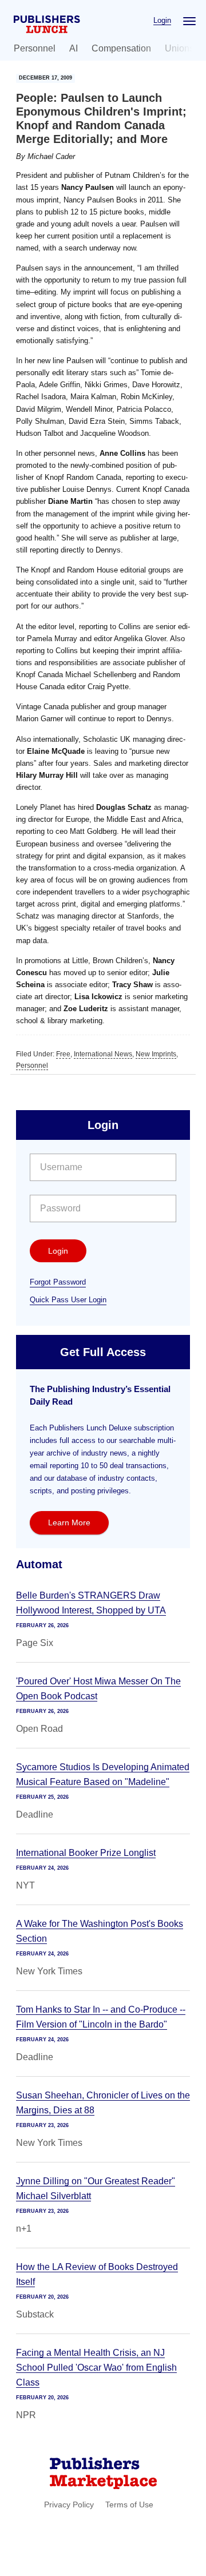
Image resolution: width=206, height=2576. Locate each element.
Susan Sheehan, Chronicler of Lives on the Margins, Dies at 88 (103, 2103)
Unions (179, 48)
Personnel (35, 48)
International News (103, 1054)
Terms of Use (129, 2505)
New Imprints (156, 1054)
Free (63, 1054)
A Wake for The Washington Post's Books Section (100, 1931)
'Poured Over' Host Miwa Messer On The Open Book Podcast (98, 1689)
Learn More (69, 1522)
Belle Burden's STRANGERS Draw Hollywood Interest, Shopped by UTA (91, 1603)
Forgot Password (58, 1282)
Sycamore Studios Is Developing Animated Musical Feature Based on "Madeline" (103, 1774)
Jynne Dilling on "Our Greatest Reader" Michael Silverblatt (96, 2189)
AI (74, 48)
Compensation (121, 48)
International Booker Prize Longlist (86, 1853)
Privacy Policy (69, 2505)
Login (162, 20)
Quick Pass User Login (68, 1300)
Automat (39, 1564)
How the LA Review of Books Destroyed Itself (97, 2274)
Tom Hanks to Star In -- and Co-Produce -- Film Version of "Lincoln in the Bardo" (101, 2017)
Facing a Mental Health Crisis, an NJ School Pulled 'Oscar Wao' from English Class (96, 2368)
